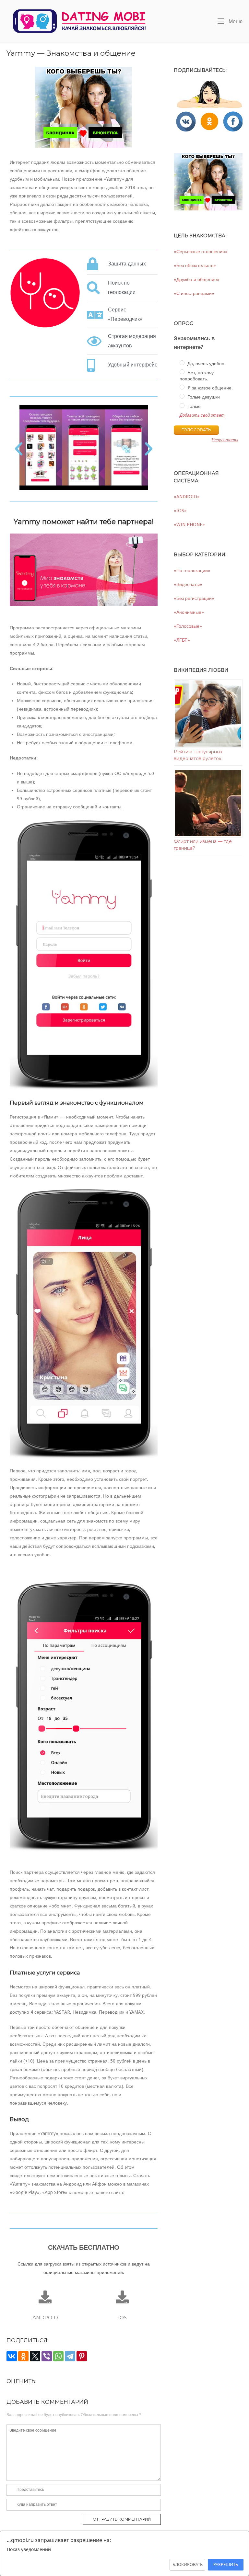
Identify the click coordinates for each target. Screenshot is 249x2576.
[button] (19, 449)
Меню (235, 21)
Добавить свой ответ (202, 415)
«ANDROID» (187, 497)
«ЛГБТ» (182, 640)
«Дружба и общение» (197, 279)
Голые (193, 406)
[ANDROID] (45, 2297)
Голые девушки (203, 397)
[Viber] (47, 2356)
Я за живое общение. (209, 388)
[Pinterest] (82, 2356)
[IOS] (122, 2297)
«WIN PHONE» (189, 524)
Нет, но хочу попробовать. (196, 376)
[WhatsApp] (58, 2356)
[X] (35, 2356)
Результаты (225, 440)
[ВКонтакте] (12, 2356)
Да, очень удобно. (206, 364)
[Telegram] (70, 2356)
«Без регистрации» (194, 598)
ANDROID (45, 2317)
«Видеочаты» (188, 584)
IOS (122, 2317)
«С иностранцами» (194, 293)
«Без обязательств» (195, 265)
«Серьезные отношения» (201, 252)
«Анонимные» (189, 612)
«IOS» (180, 511)
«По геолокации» (192, 570)
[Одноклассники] (23, 2356)
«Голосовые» (188, 626)
